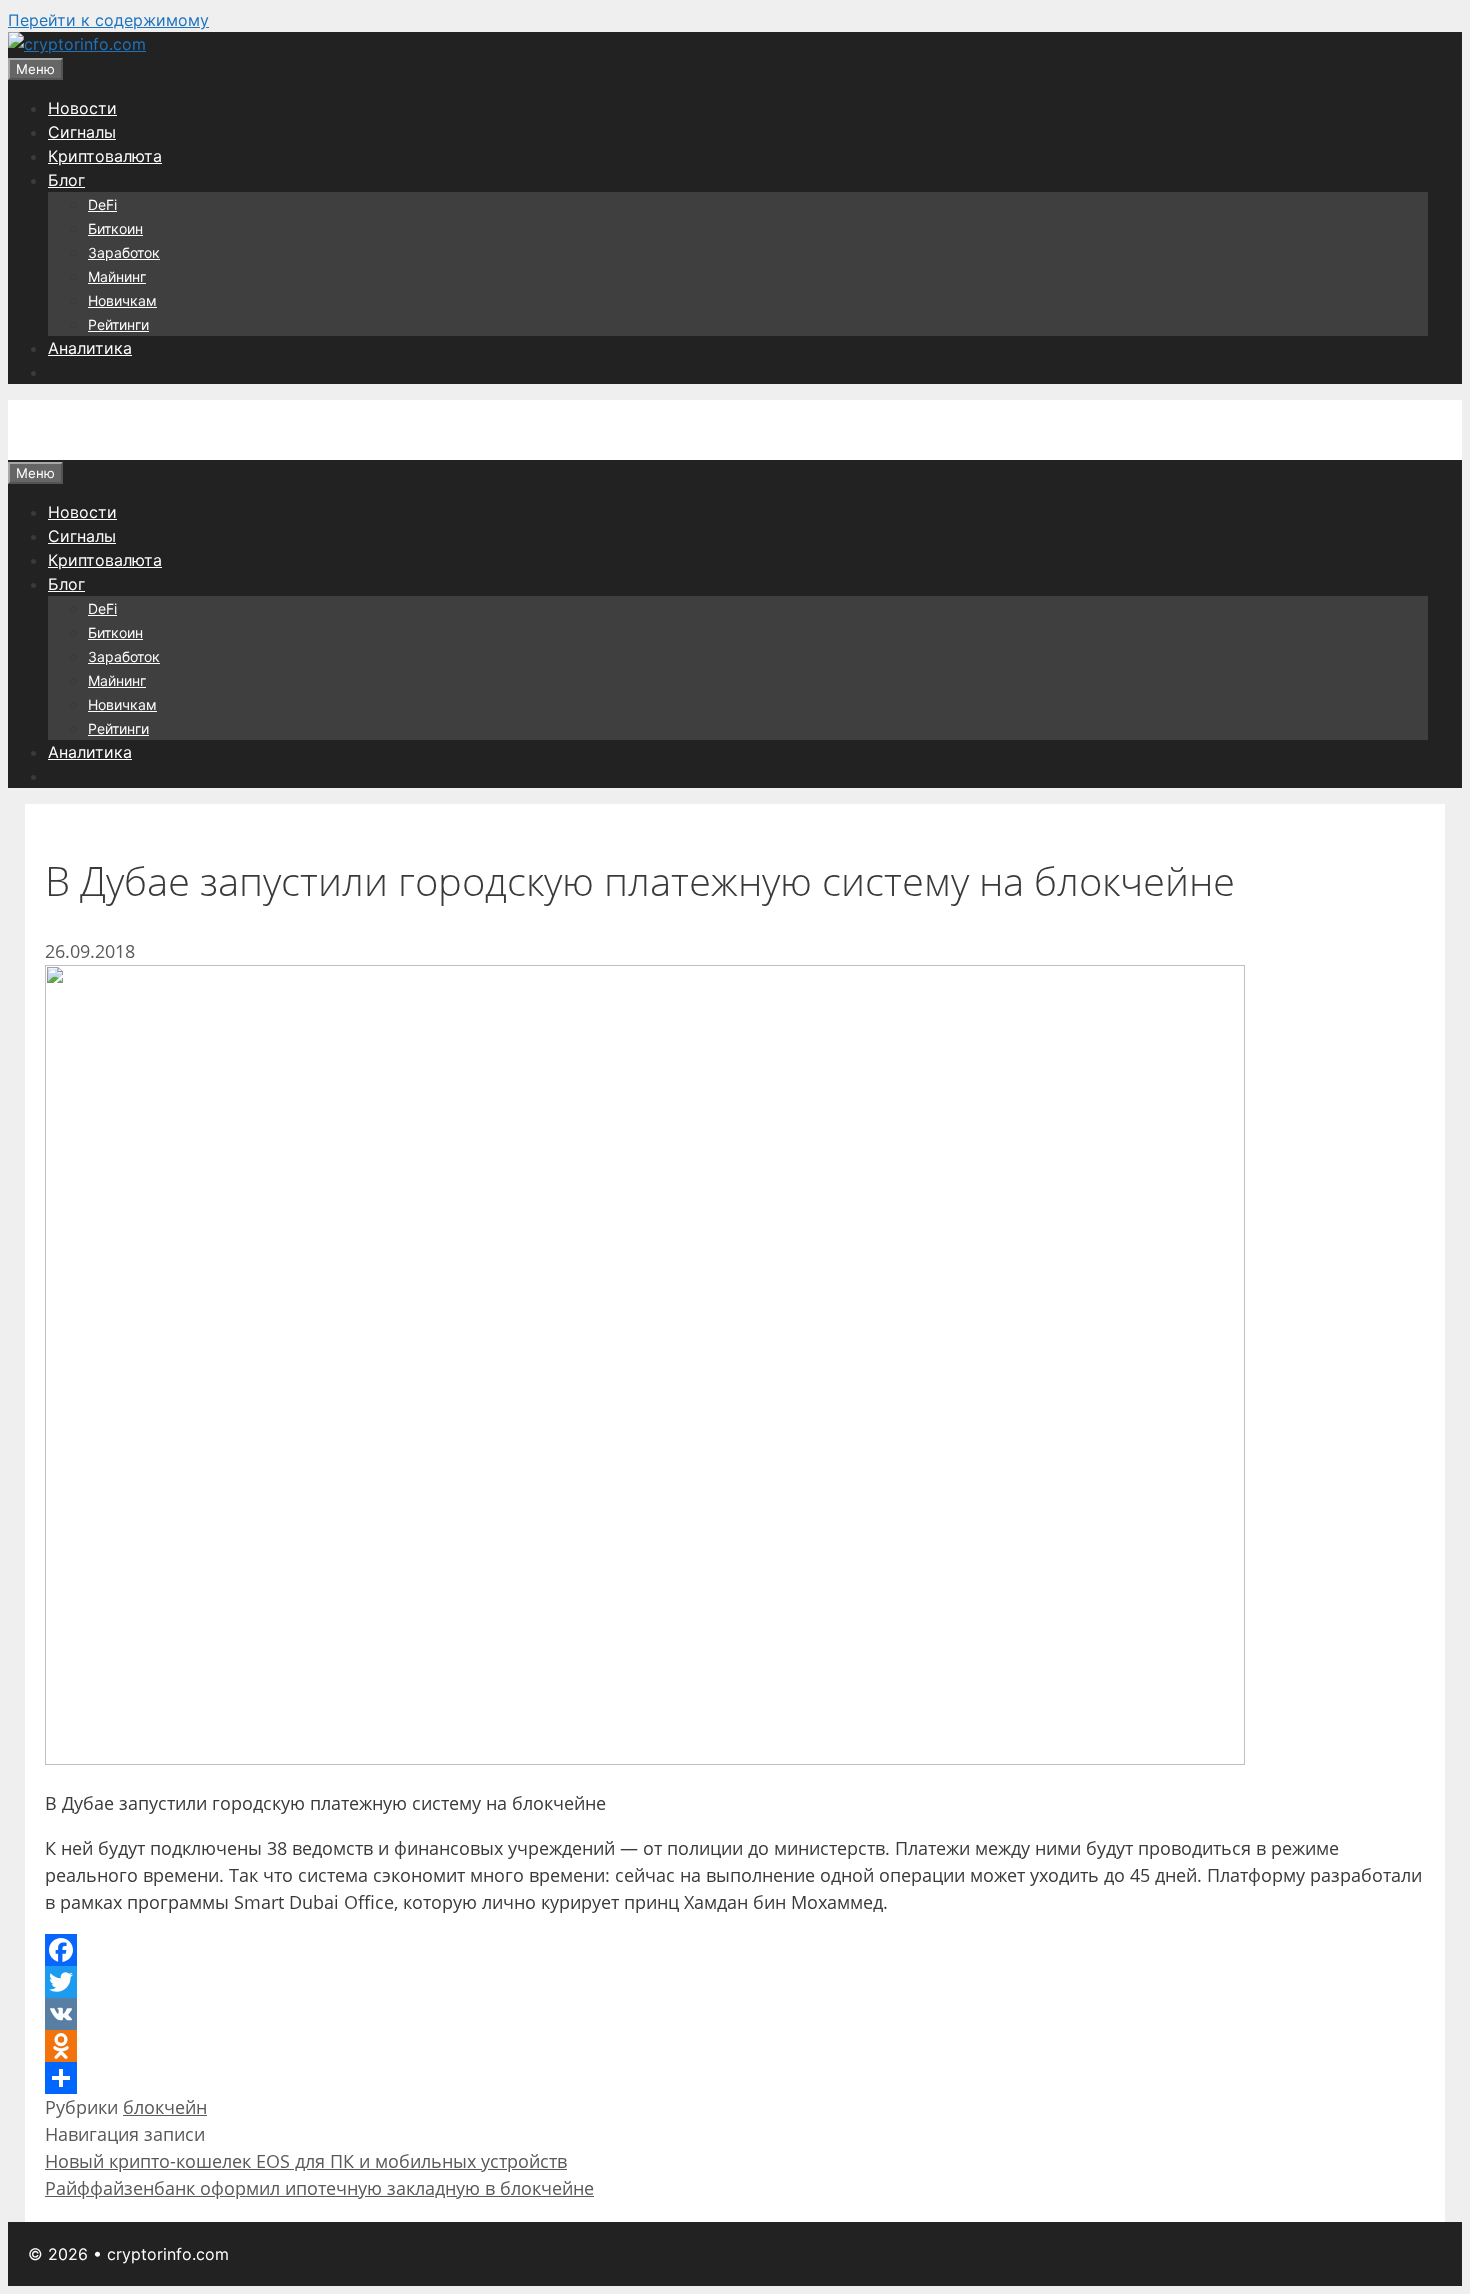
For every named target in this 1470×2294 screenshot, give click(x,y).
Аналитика (90, 348)
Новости (82, 108)
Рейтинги (118, 324)
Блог (66, 180)
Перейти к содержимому (108, 20)
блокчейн (165, 2107)
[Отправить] (735, 2078)
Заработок (124, 252)
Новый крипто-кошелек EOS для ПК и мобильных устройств (306, 2161)
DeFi (102, 204)
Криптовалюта (105, 156)
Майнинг (117, 276)
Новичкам (122, 300)
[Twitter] (735, 1982)
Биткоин (115, 228)
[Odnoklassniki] (735, 2046)
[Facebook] (735, 1950)
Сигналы (82, 132)
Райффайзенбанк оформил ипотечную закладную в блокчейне (319, 2188)
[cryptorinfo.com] (77, 44)
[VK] (735, 2014)
